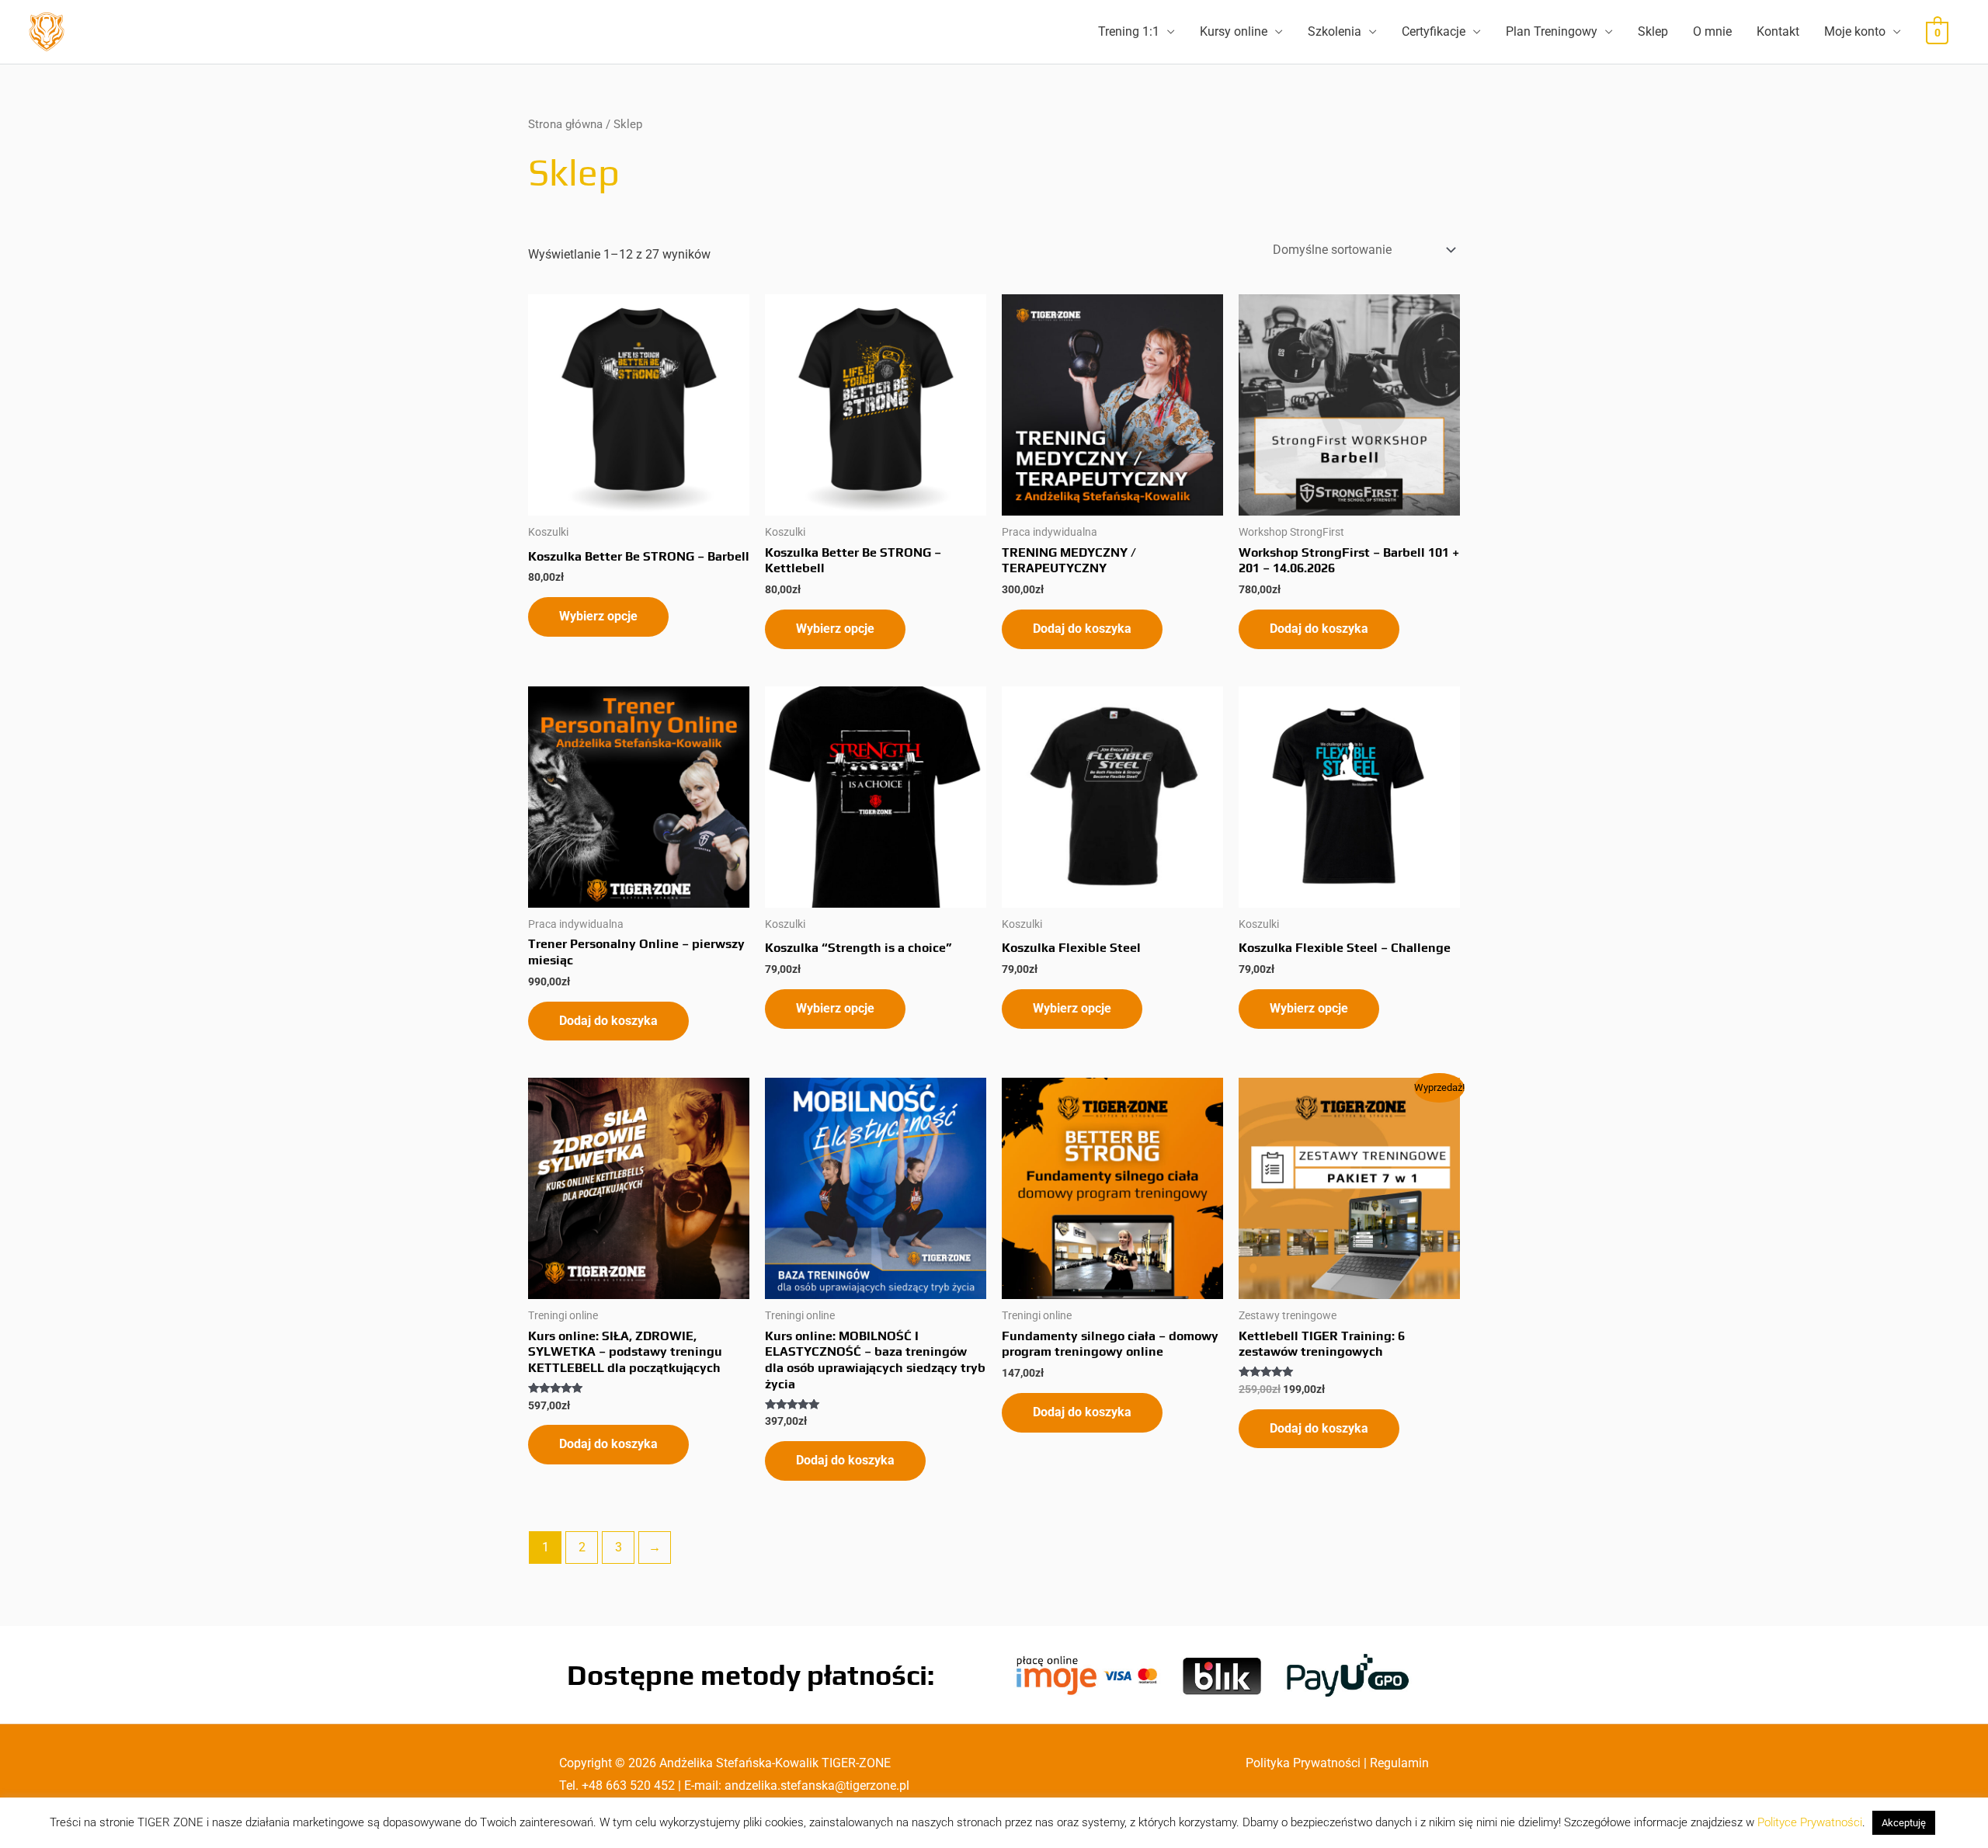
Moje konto (1855, 31)
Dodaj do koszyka (1082, 629)
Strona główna (565, 124)
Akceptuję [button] (1904, 1823)
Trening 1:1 (1129, 31)
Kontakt (1778, 31)
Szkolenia (1335, 31)
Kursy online (1234, 31)
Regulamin (1399, 1763)
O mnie (1712, 31)
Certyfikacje (1434, 31)
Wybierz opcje (598, 616)
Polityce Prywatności (1810, 1822)
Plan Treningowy (1552, 31)
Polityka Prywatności (1303, 1763)
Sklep (1653, 31)
